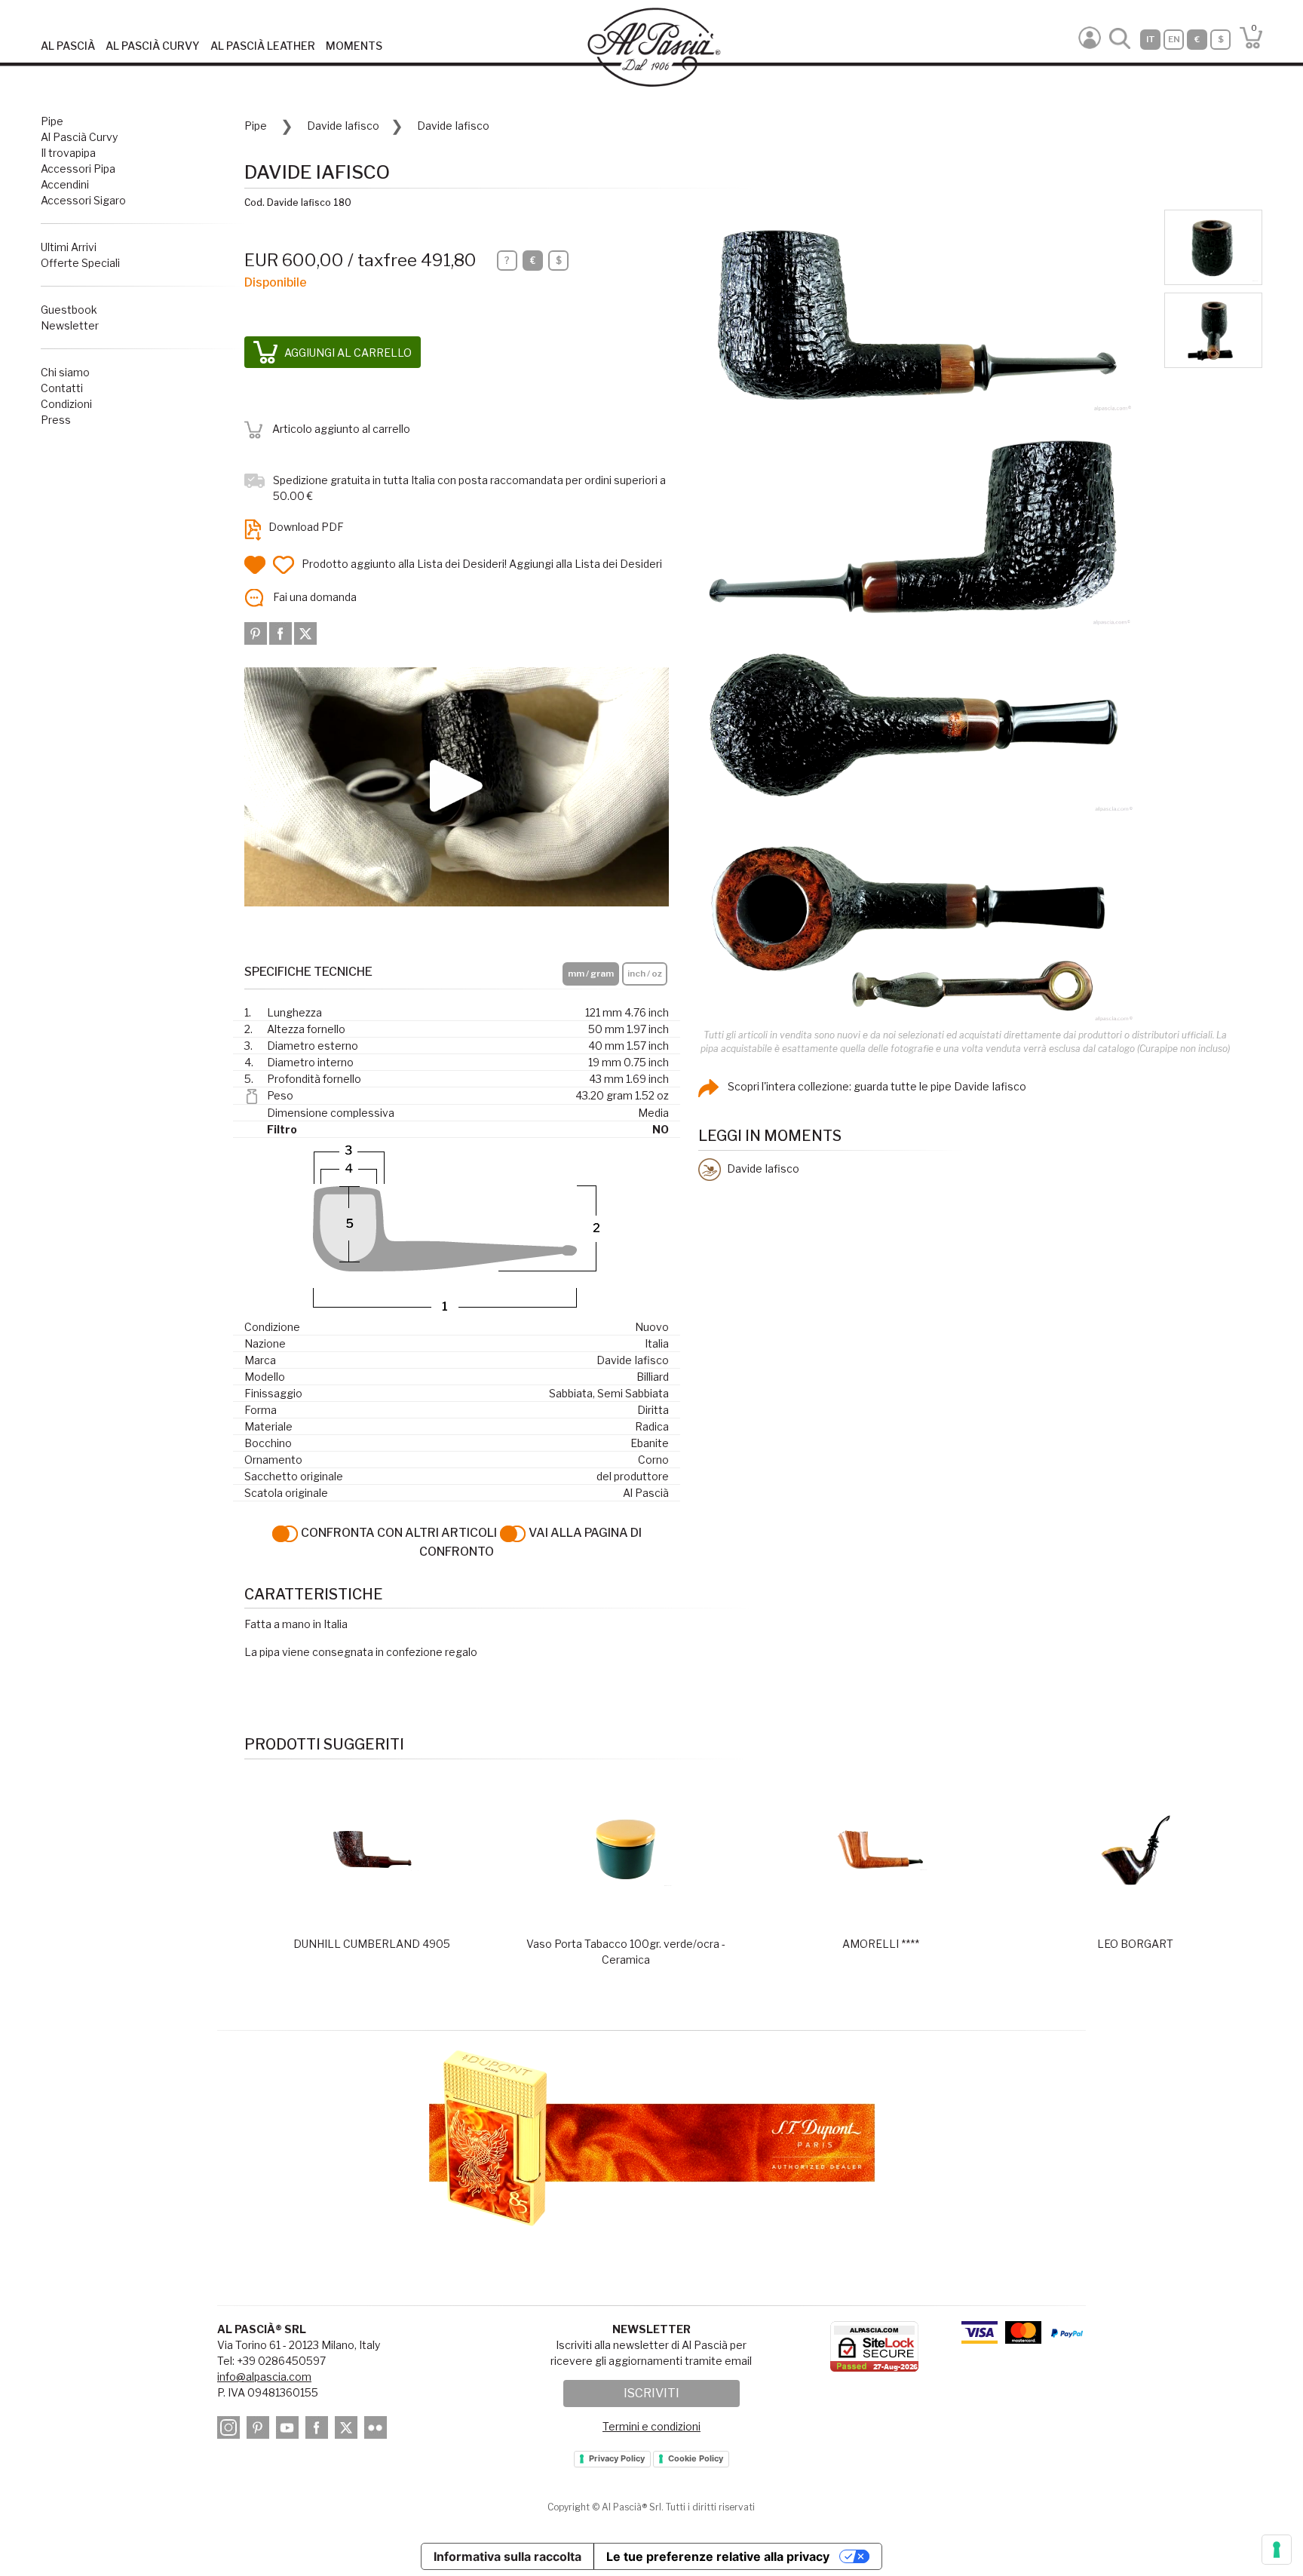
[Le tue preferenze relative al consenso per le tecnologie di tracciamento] (1277, 2550)
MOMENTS (354, 46)
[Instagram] (231, 2430)
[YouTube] (290, 2430)
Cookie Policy (696, 2458)
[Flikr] (378, 2430)
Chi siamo (65, 372)
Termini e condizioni (651, 2426)
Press (56, 420)
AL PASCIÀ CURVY (153, 46)
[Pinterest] (257, 632)
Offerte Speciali (80, 263)
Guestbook (69, 310)
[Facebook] (282, 632)
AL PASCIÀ (68, 46)
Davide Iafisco (343, 126)
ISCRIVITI (651, 2393)
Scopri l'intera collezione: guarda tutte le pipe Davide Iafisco (876, 1086)
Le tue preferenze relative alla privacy (718, 2556)
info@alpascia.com (264, 2377)
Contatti (62, 388)
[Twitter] (305, 632)
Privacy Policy (617, 2458)
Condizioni (66, 404)
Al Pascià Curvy (79, 137)
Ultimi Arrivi (69, 247)
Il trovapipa (68, 153)
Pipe (52, 121)
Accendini (65, 184)
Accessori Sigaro (83, 200)
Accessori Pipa (78, 169)
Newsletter (70, 325)
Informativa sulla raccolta (507, 2556)
